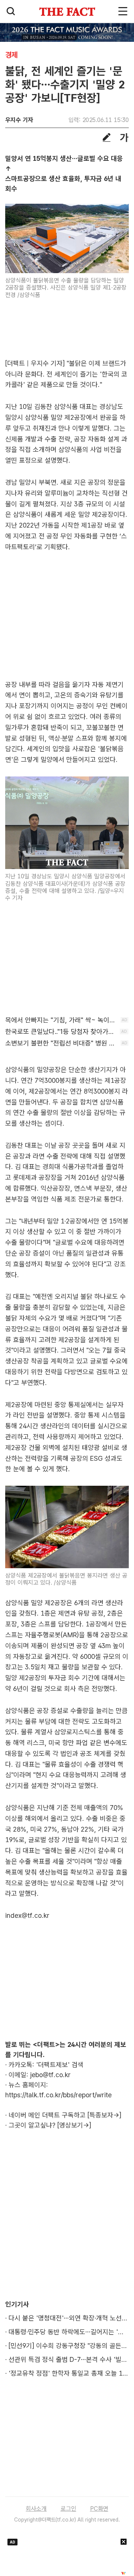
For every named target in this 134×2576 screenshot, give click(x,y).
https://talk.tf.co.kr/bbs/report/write (58, 2095)
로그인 (68, 2509)
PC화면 (99, 2509)
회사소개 (36, 2509)
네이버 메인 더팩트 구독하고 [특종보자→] (65, 2115)
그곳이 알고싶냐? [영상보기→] (50, 2125)
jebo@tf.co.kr (50, 2075)
